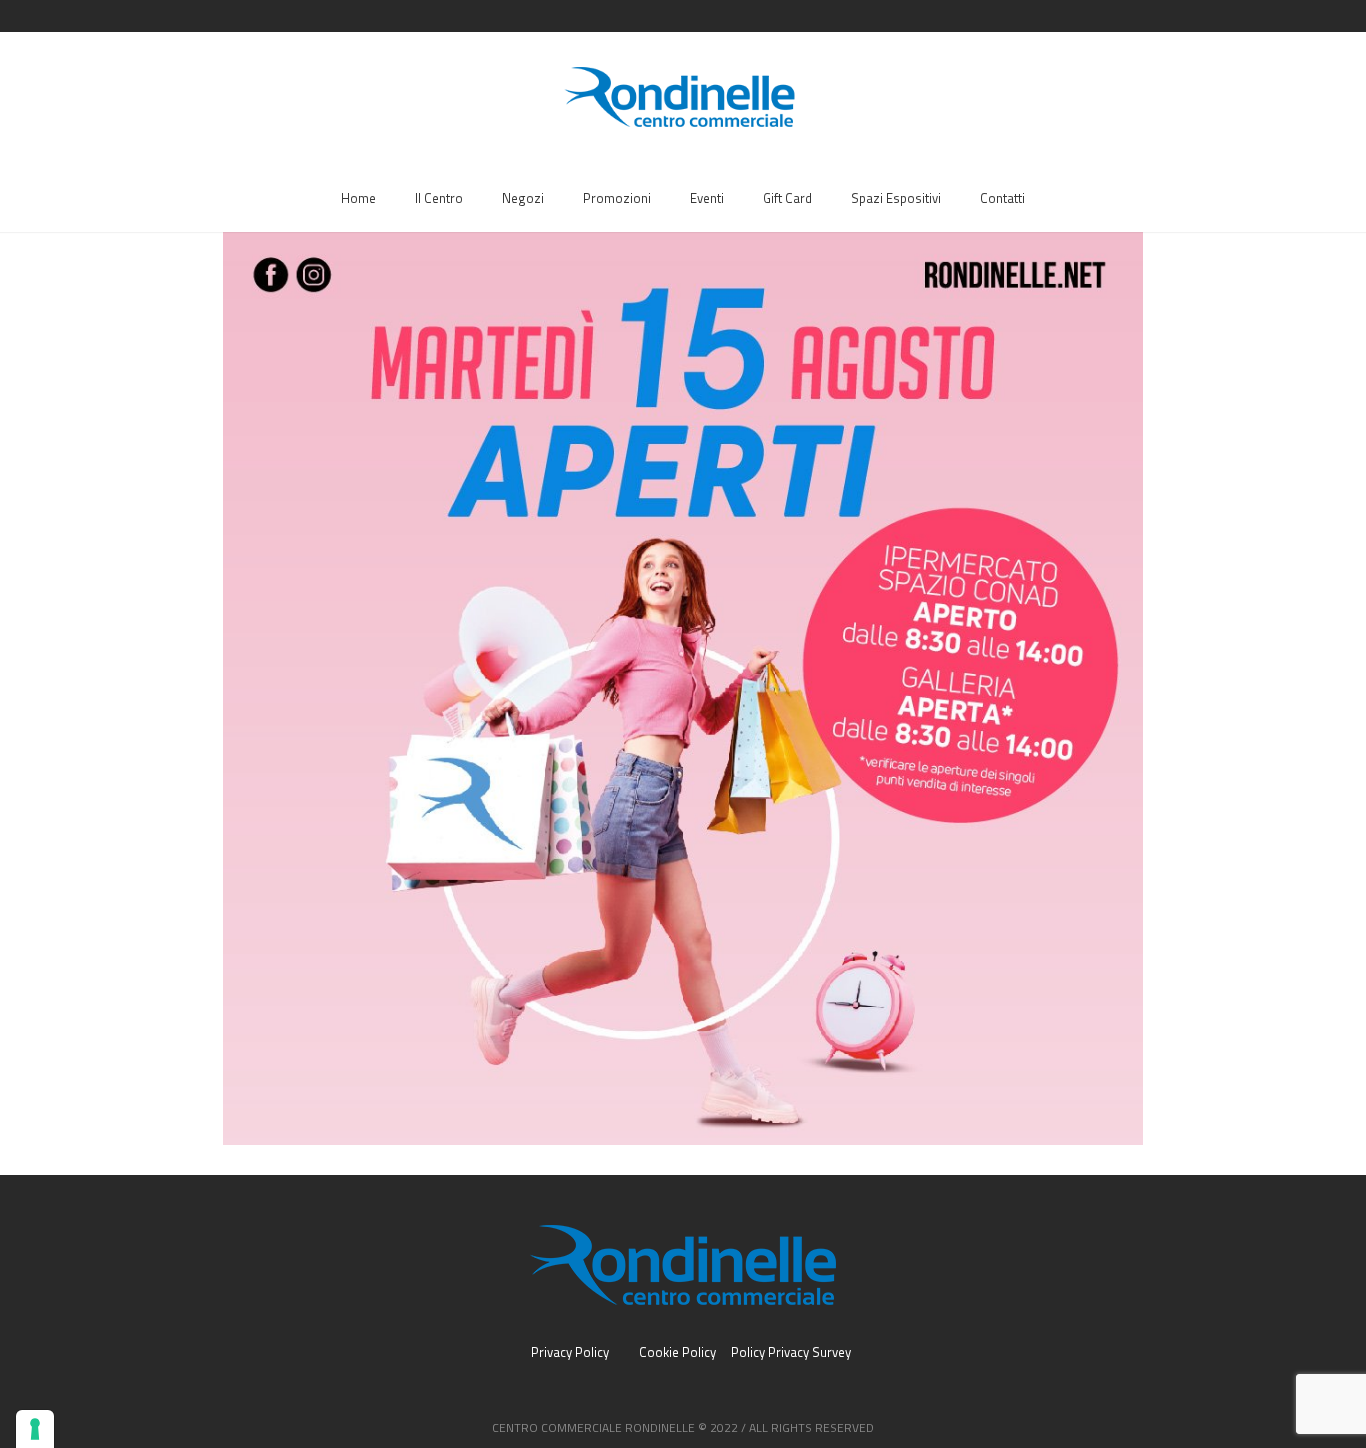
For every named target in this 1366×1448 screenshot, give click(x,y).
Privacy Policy (570, 1352)
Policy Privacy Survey (791, 1352)
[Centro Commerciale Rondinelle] (683, 1265)
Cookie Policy (677, 1352)
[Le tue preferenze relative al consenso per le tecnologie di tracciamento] (35, 1429)
